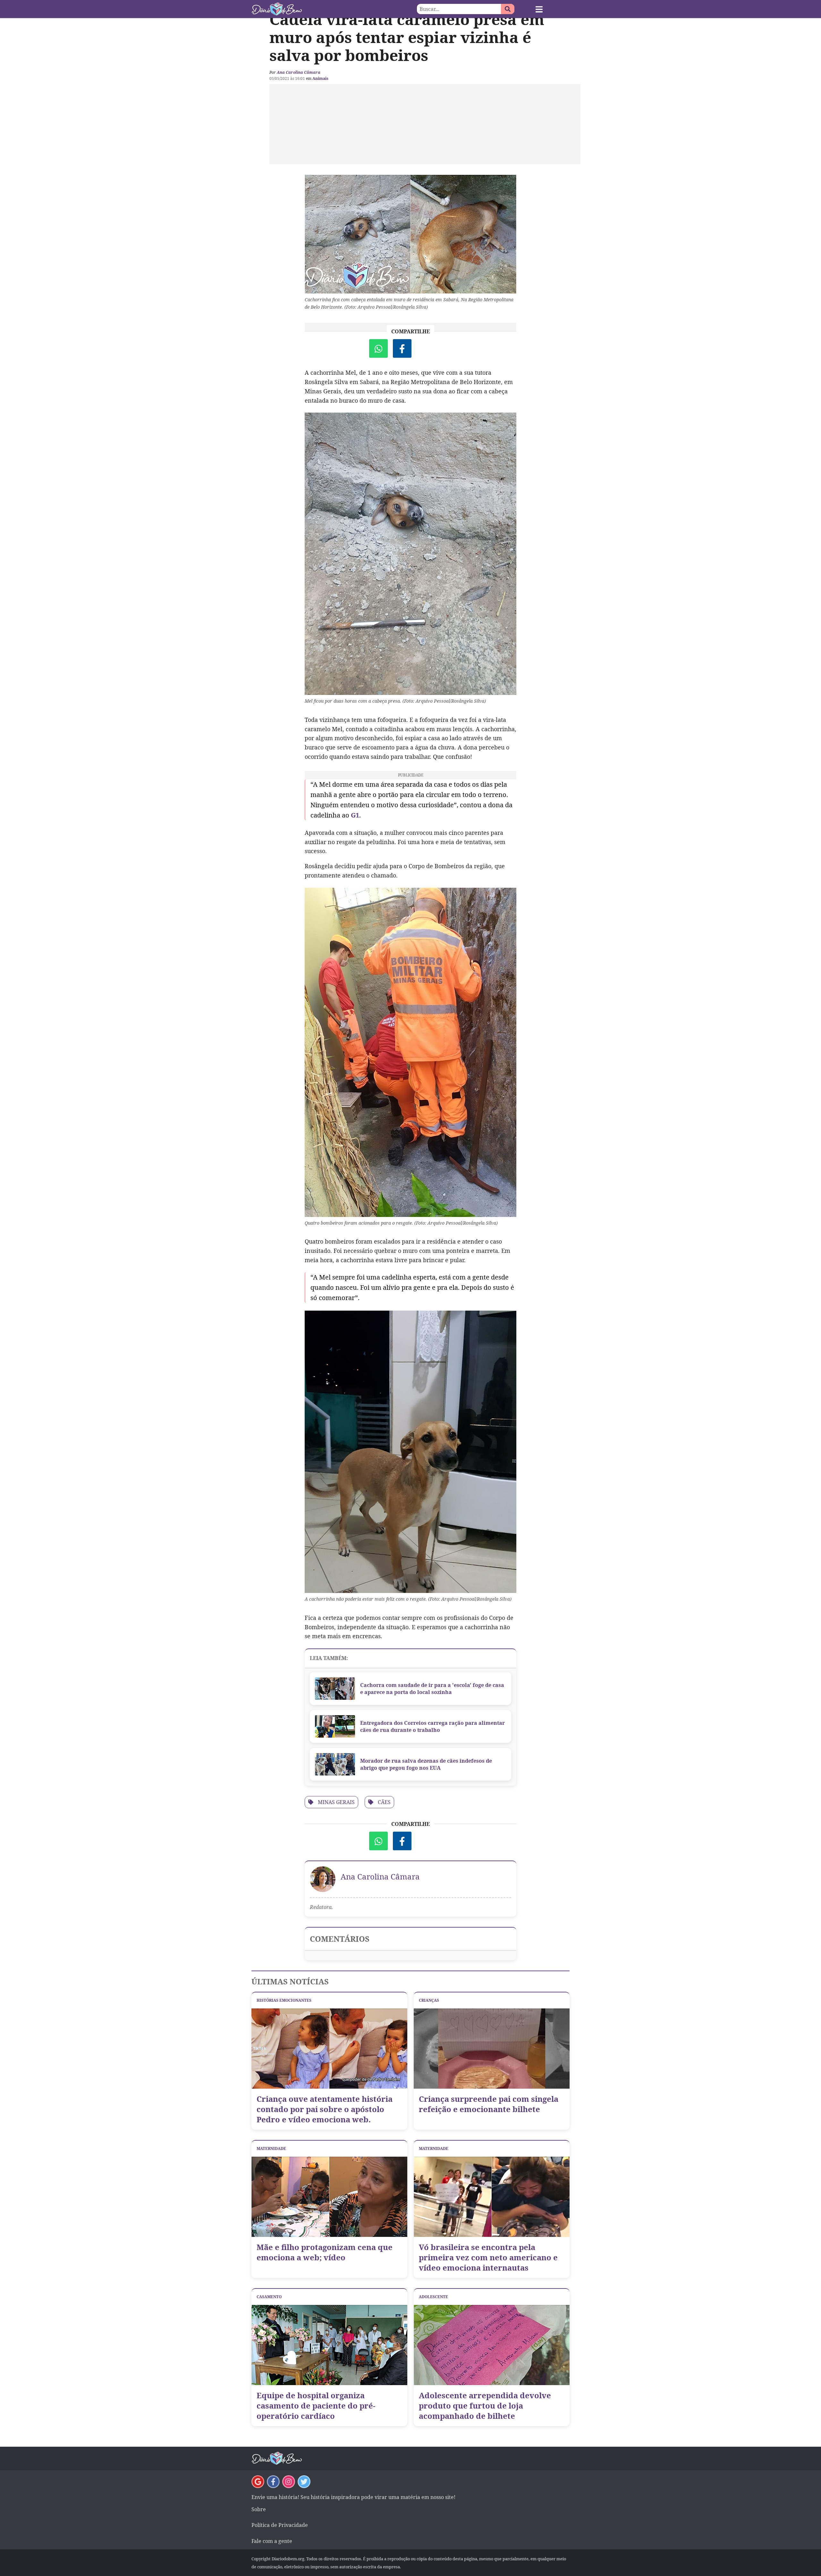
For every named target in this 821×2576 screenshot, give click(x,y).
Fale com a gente (272, 2541)
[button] (539, 9)
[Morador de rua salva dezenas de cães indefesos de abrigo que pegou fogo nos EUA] (335, 1764)
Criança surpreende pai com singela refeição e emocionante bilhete (489, 2104)
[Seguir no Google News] (258, 2482)
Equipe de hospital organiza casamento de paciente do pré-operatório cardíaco (316, 2406)
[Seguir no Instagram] (289, 2482)
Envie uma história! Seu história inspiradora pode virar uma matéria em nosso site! (353, 2497)
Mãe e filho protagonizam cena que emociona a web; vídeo (325, 2252)
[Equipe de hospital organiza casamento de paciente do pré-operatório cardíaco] (329, 2345)
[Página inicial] (331, 9)
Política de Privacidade (280, 2525)
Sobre (259, 2509)
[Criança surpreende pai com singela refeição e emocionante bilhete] (492, 2049)
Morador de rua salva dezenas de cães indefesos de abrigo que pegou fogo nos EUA (426, 1764)
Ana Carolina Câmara (299, 72)
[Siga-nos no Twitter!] (304, 2482)
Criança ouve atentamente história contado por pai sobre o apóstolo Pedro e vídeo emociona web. (325, 2109)
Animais (320, 78)
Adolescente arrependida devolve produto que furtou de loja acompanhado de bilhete (485, 2406)
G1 (355, 815)
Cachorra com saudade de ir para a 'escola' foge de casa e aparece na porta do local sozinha (432, 1689)
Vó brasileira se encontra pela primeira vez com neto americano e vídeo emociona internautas (488, 2257)
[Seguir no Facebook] (273, 2482)
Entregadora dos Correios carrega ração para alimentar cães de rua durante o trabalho (432, 1726)
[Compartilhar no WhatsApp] (378, 348)
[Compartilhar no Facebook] (402, 348)
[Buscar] (508, 9)
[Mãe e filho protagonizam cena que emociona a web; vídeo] (329, 2197)
